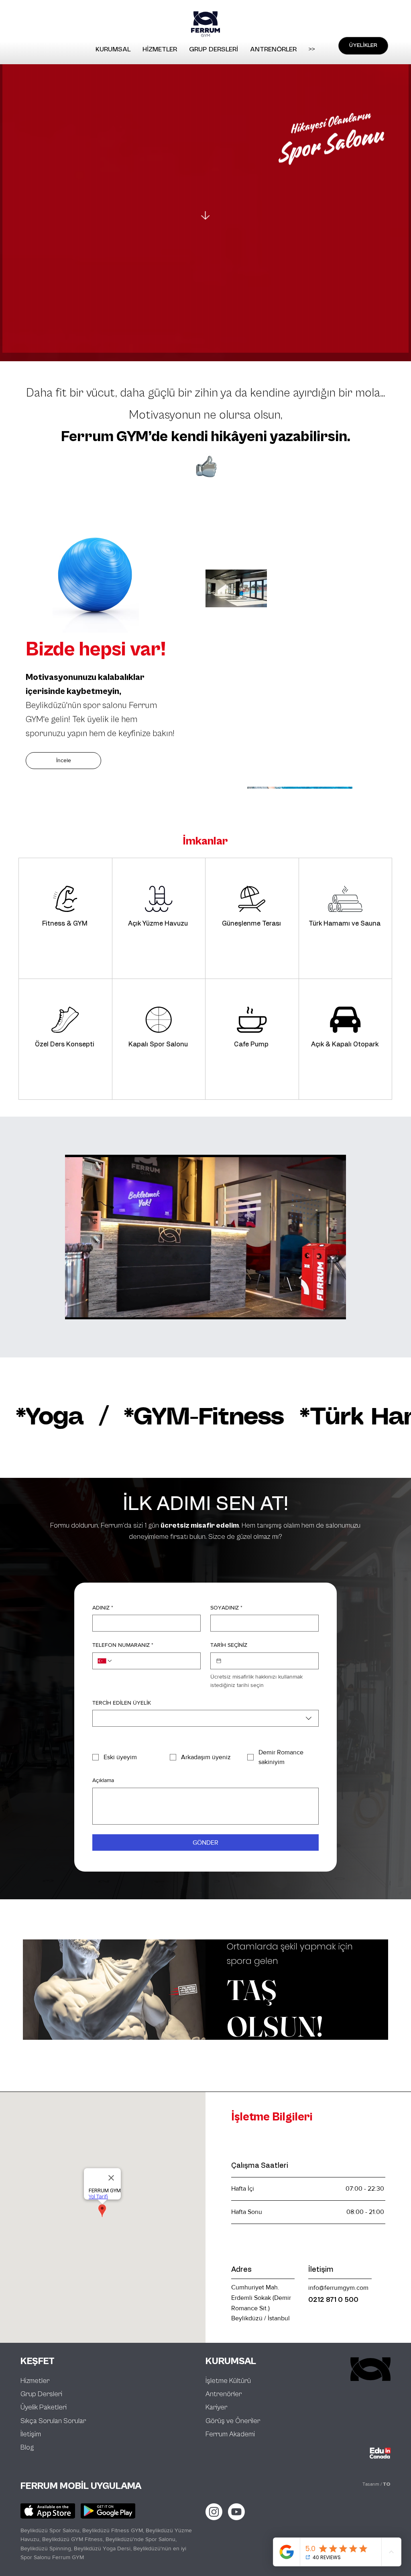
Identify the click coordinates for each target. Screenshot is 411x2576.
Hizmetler (35, 2381)
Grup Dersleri (41, 2394)
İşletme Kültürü (228, 2381)
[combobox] (205, 1718)
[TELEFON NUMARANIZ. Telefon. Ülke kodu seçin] (105, 1661)
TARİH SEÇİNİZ (229, 1645)
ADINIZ (103, 1607)
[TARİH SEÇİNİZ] (219, 1661)
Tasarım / (372, 2484)
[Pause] (75, 1308)
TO (387, 2484)
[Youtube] (236, 2512)
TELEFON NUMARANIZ (123, 1645)
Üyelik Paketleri (44, 2407)
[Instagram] (214, 2512)
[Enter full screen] (335, 1308)
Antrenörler (224, 2394)
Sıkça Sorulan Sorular (53, 2421)
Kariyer (216, 2407)
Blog (27, 2447)
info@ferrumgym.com (338, 2288)
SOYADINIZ (226, 1607)
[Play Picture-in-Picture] (321, 1308)
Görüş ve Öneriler (233, 2421)
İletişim (31, 2434)
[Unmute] (89, 1308)
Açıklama (103, 1780)
